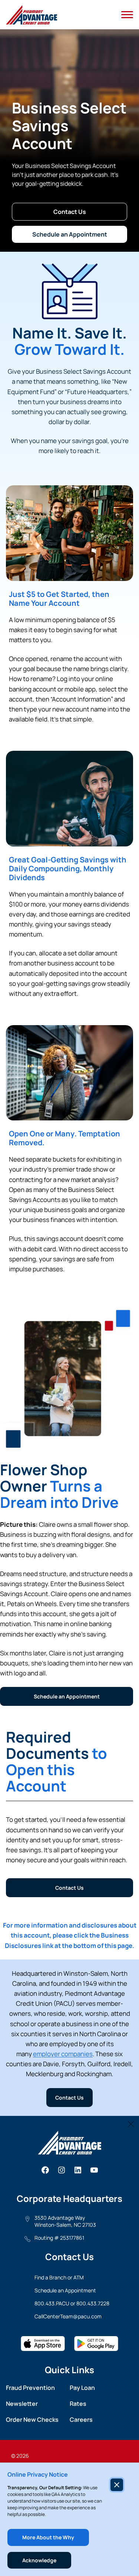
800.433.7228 (93, 2303)
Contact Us (70, 212)
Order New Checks (32, 2420)
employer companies (63, 2054)
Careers (81, 2420)
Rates (78, 2404)
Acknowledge (39, 2560)
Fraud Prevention (30, 2388)
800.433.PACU (52, 2303)
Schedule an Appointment (70, 234)
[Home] (32, 15)
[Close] (117, 2485)
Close (131, 2124)
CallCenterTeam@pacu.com (68, 2316)
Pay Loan (82, 2388)
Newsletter (22, 2404)
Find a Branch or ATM (59, 2277)
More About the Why (48, 2537)
